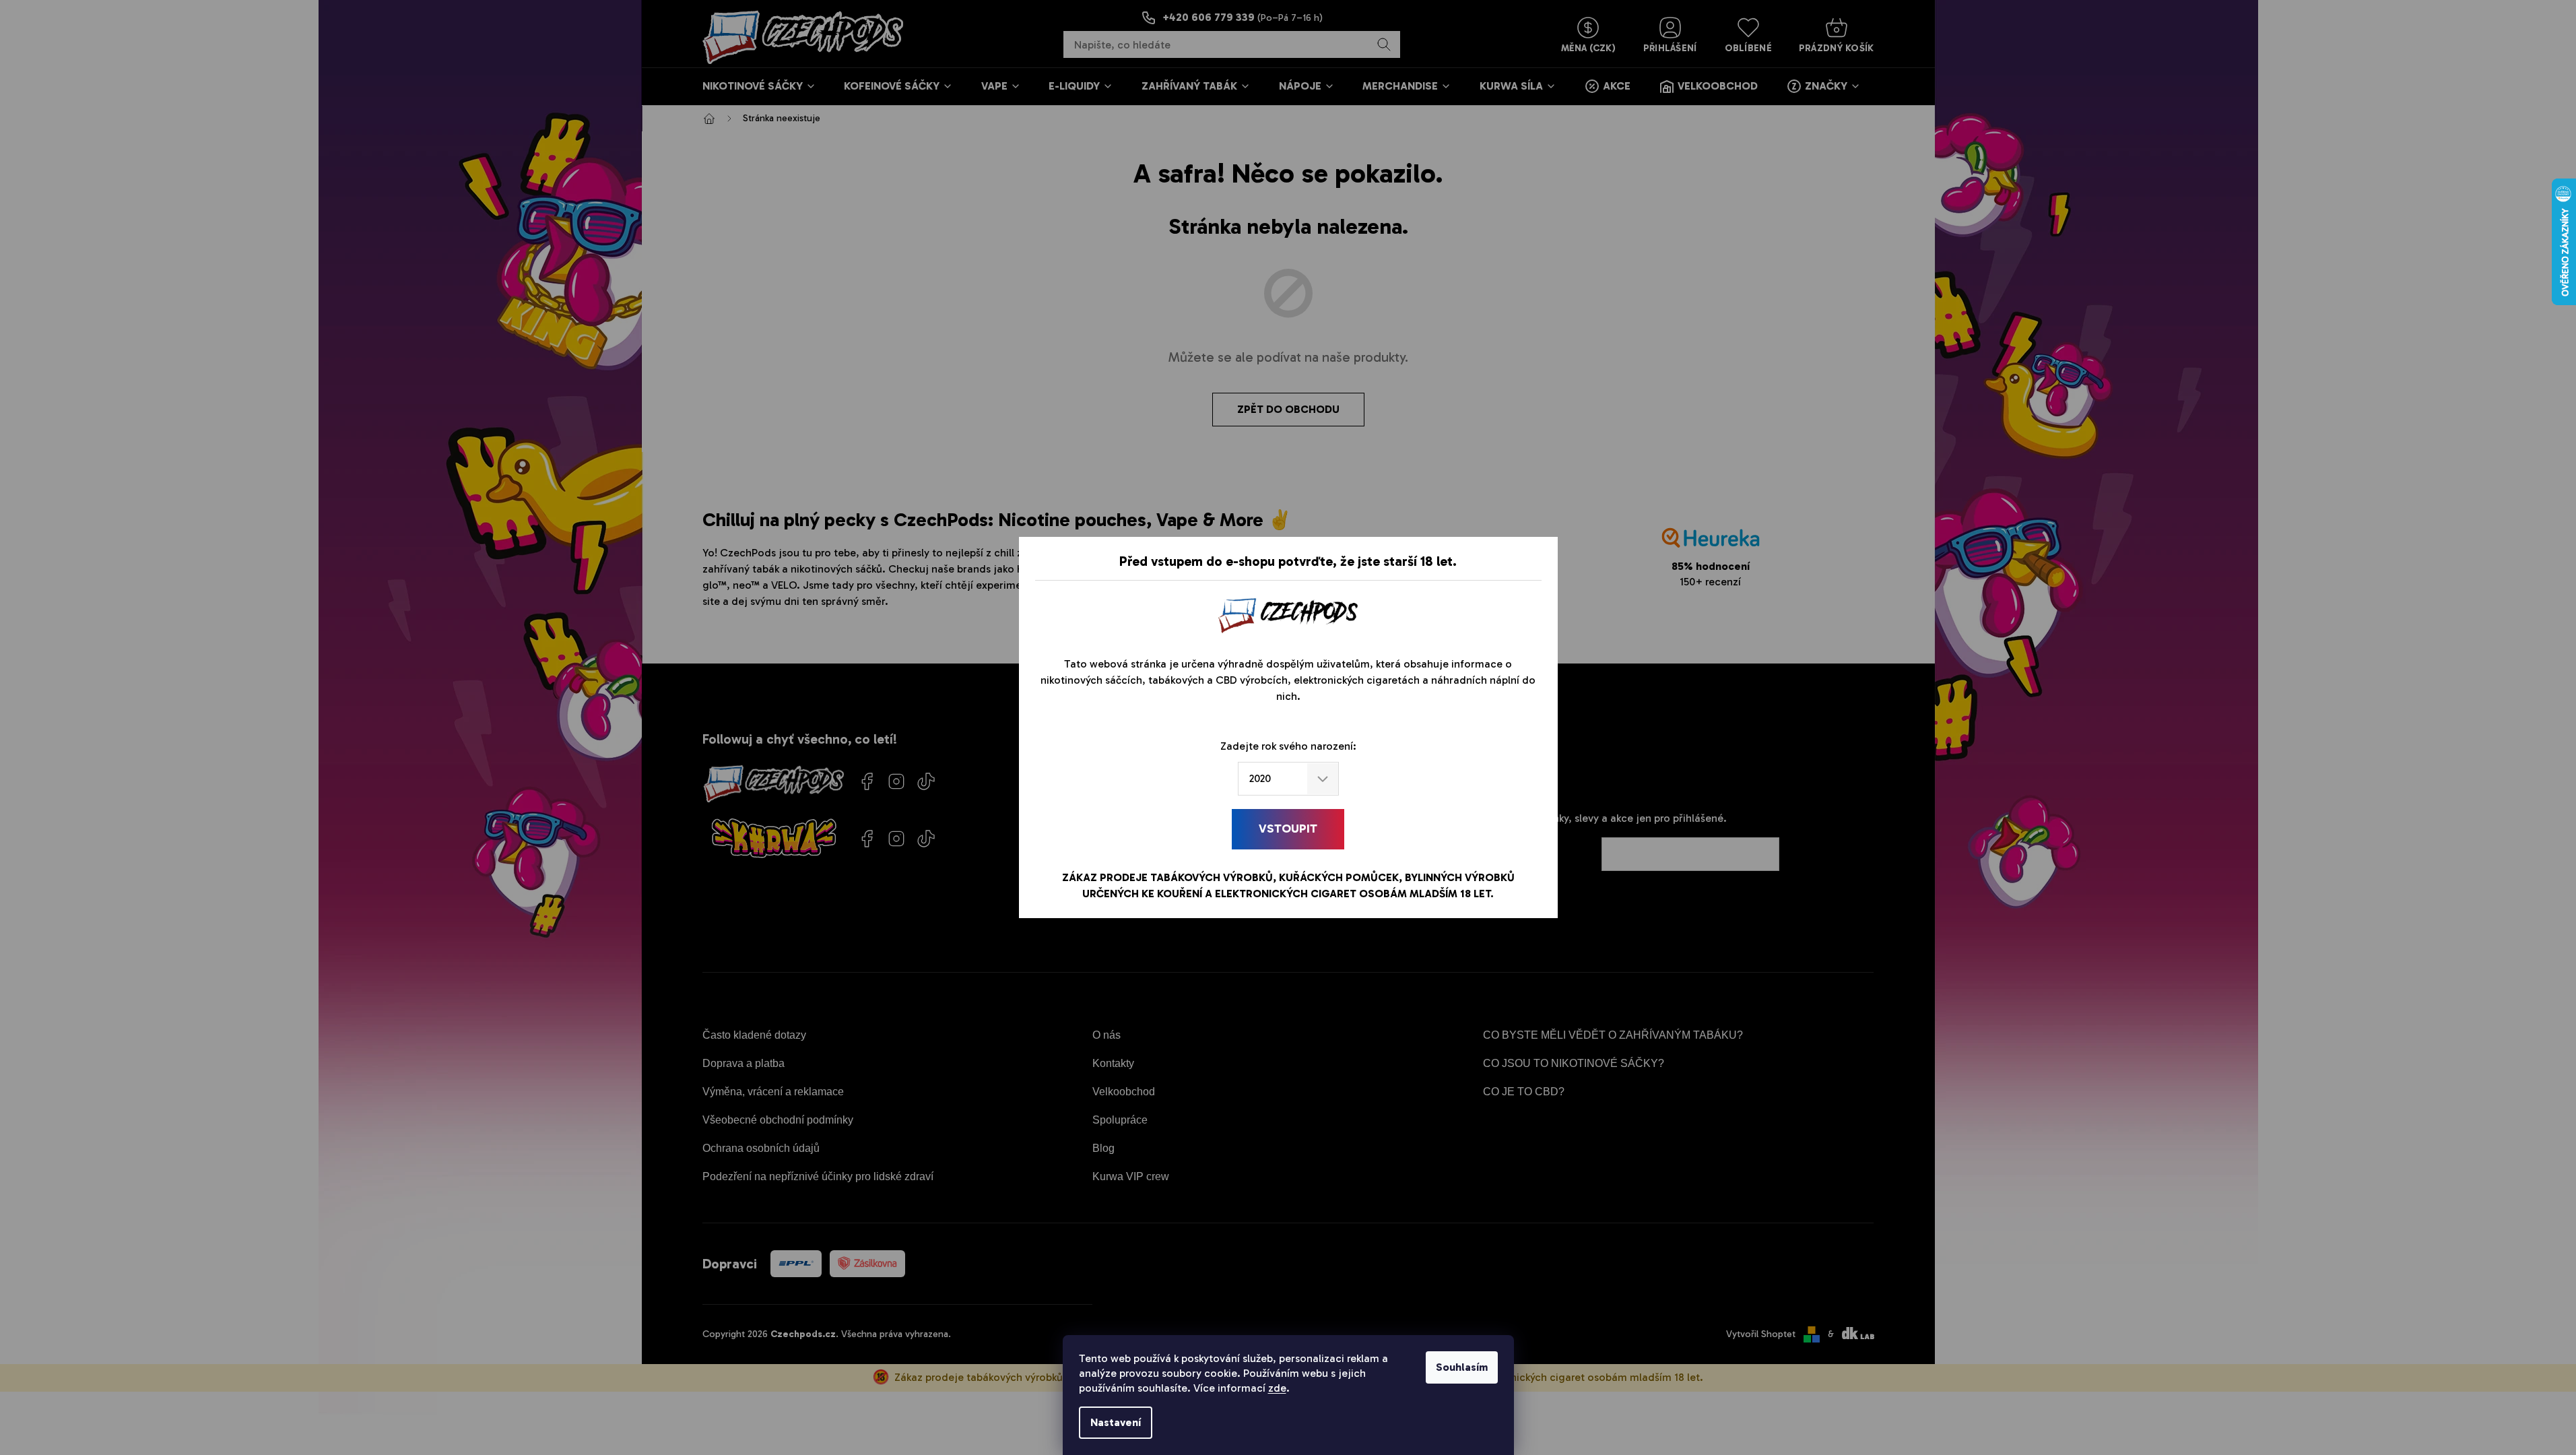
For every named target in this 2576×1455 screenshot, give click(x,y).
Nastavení (1116, 1422)
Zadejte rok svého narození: (1288, 746)
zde (1277, 1388)
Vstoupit (1288, 829)
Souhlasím (1462, 1367)
